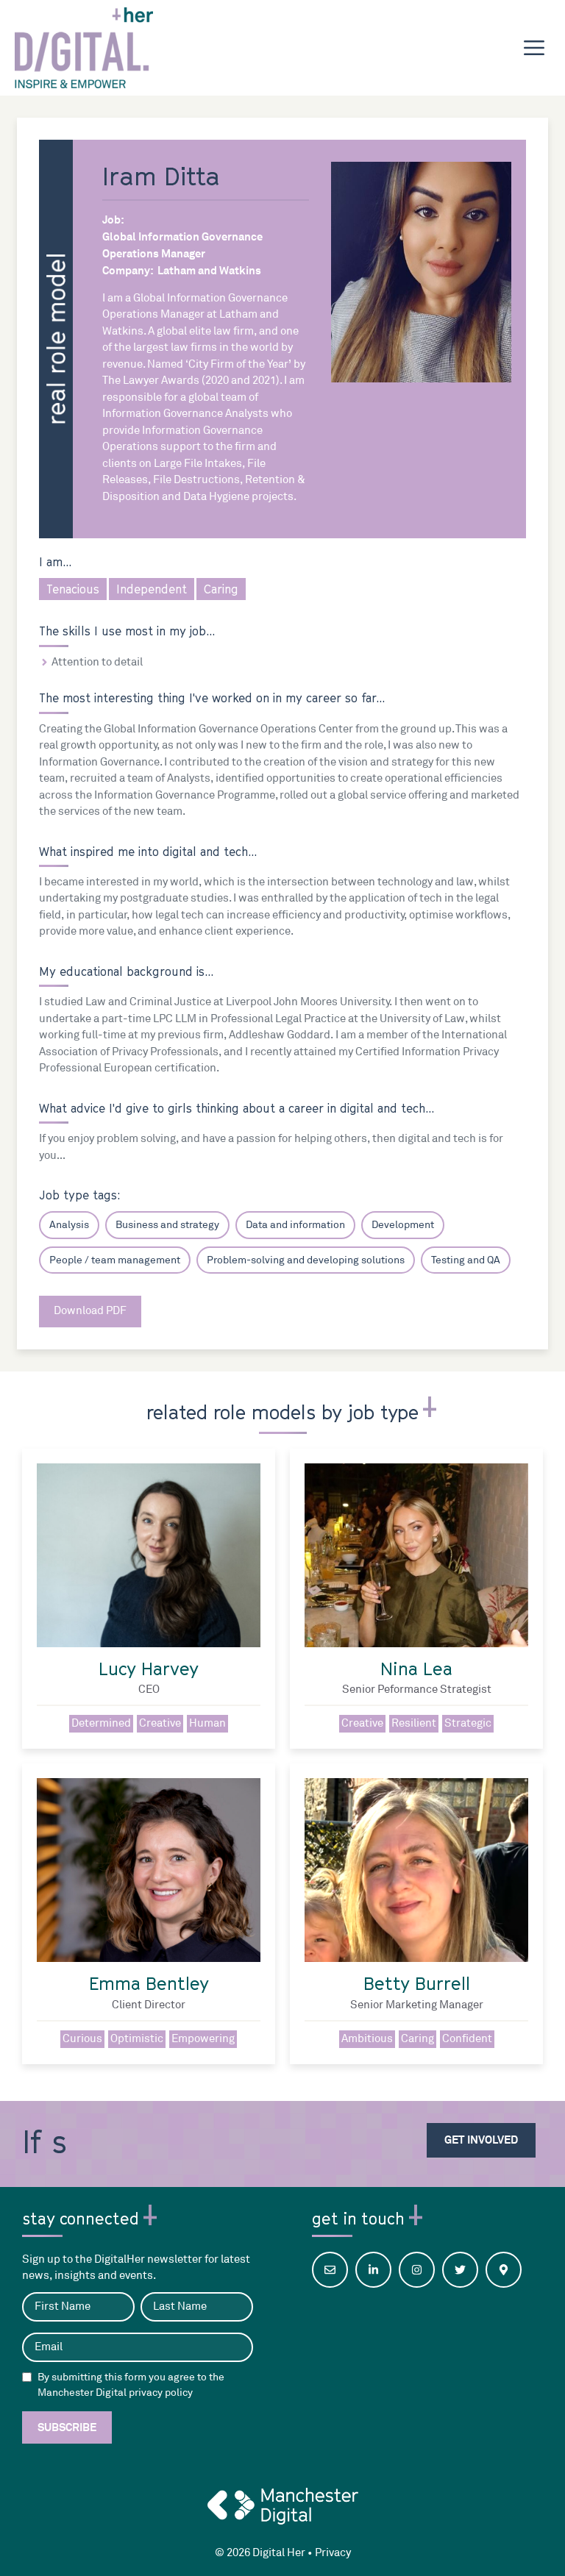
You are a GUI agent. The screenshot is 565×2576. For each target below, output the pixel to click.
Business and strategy (167, 1225)
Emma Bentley (149, 1983)
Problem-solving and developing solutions (306, 1260)
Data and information (295, 1225)
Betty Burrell (417, 1983)
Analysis (69, 1225)
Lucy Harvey (149, 1669)
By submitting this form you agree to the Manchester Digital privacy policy (131, 2385)
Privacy (333, 2553)
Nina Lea (416, 1669)
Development (403, 1225)
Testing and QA (466, 1260)
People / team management (115, 1260)
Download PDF (90, 1311)
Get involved (481, 2140)
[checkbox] (27, 2377)
